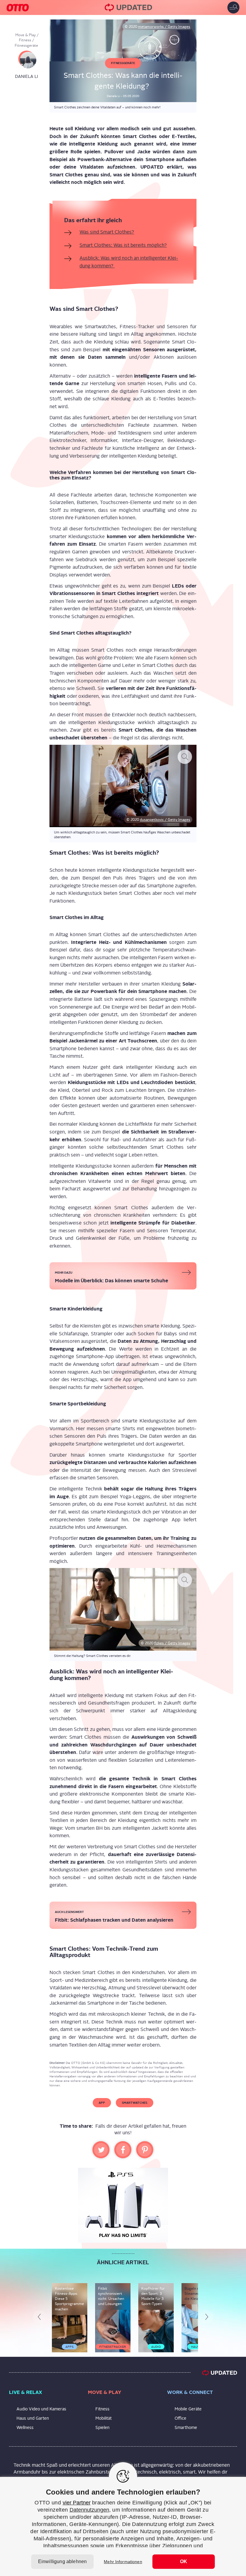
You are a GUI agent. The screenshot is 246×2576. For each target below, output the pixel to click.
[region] (123, 2526)
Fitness (25, 40)
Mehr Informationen (123, 2562)
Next (208, 2318)
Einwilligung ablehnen (62, 2561)
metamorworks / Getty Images (164, 27)
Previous (42, 2318)
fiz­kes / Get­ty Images (172, 1643)
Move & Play (25, 35)
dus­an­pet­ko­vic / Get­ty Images (165, 820)
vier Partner (77, 2503)
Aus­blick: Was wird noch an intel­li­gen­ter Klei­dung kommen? (129, 262)
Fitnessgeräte (26, 46)
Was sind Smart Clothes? (107, 232)
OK (184, 2561)
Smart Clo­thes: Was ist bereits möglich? (123, 245)
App (102, 2103)
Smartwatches (135, 2103)
